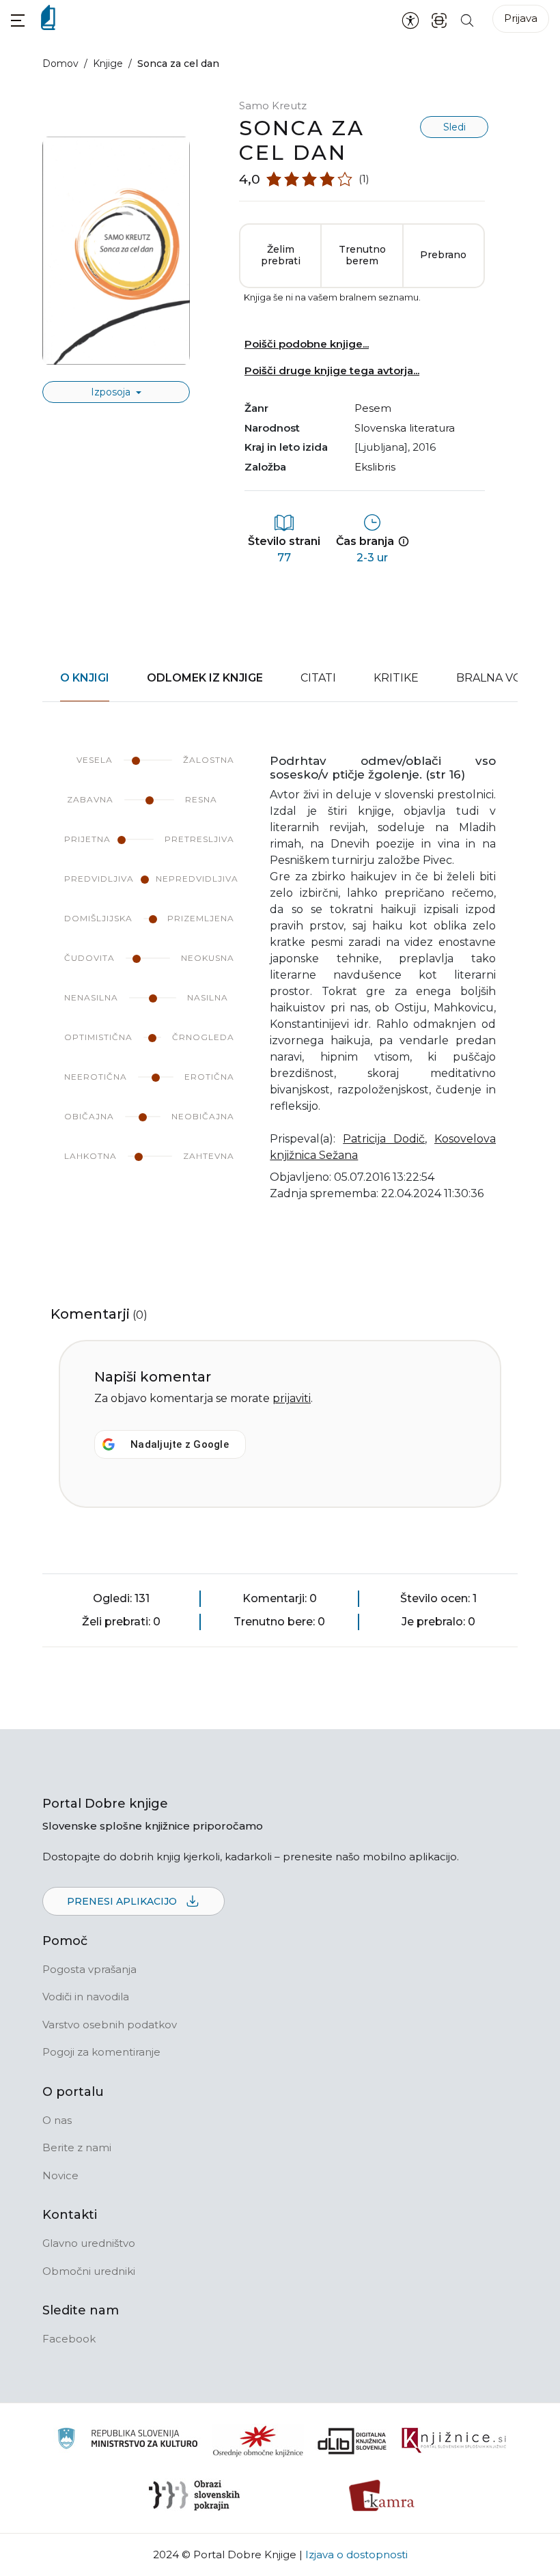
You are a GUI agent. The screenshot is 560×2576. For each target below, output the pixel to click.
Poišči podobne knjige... (307, 344)
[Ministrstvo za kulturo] (127, 2440)
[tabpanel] (280, 986)
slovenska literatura (405, 428)
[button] (18, 20)
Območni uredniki (89, 2271)
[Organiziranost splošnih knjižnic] (258, 2441)
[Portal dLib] (352, 2441)
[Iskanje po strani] (467, 19)
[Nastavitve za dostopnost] (410, 20)
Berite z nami (77, 2147)
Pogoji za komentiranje (101, 2052)
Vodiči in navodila (86, 1997)
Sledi (454, 127)
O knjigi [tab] (85, 678)
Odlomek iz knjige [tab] (205, 678)
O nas (57, 2120)
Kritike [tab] (396, 678)
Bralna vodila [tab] (502, 678)
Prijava (521, 18)
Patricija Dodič (384, 1139)
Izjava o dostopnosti (356, 2554)
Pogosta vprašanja (89, 1969)
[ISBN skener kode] (439, 19)
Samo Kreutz (273, 106)
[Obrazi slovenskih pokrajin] (194, 2495)
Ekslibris (375, 467)
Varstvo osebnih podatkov (110, 2025)
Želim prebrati (281, 255)
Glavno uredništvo (89, 2243)
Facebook (69, 2339)
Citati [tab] (318, 678)
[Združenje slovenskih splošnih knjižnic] (454, 2441)
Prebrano (443, 255)
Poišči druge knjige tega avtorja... (332, 370)
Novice (60, 2175)
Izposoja (112, 392)
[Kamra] (382, 2495)
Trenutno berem (362, 255)
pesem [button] (373, 408)
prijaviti (292, 1398)
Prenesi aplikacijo (123, 1901)
